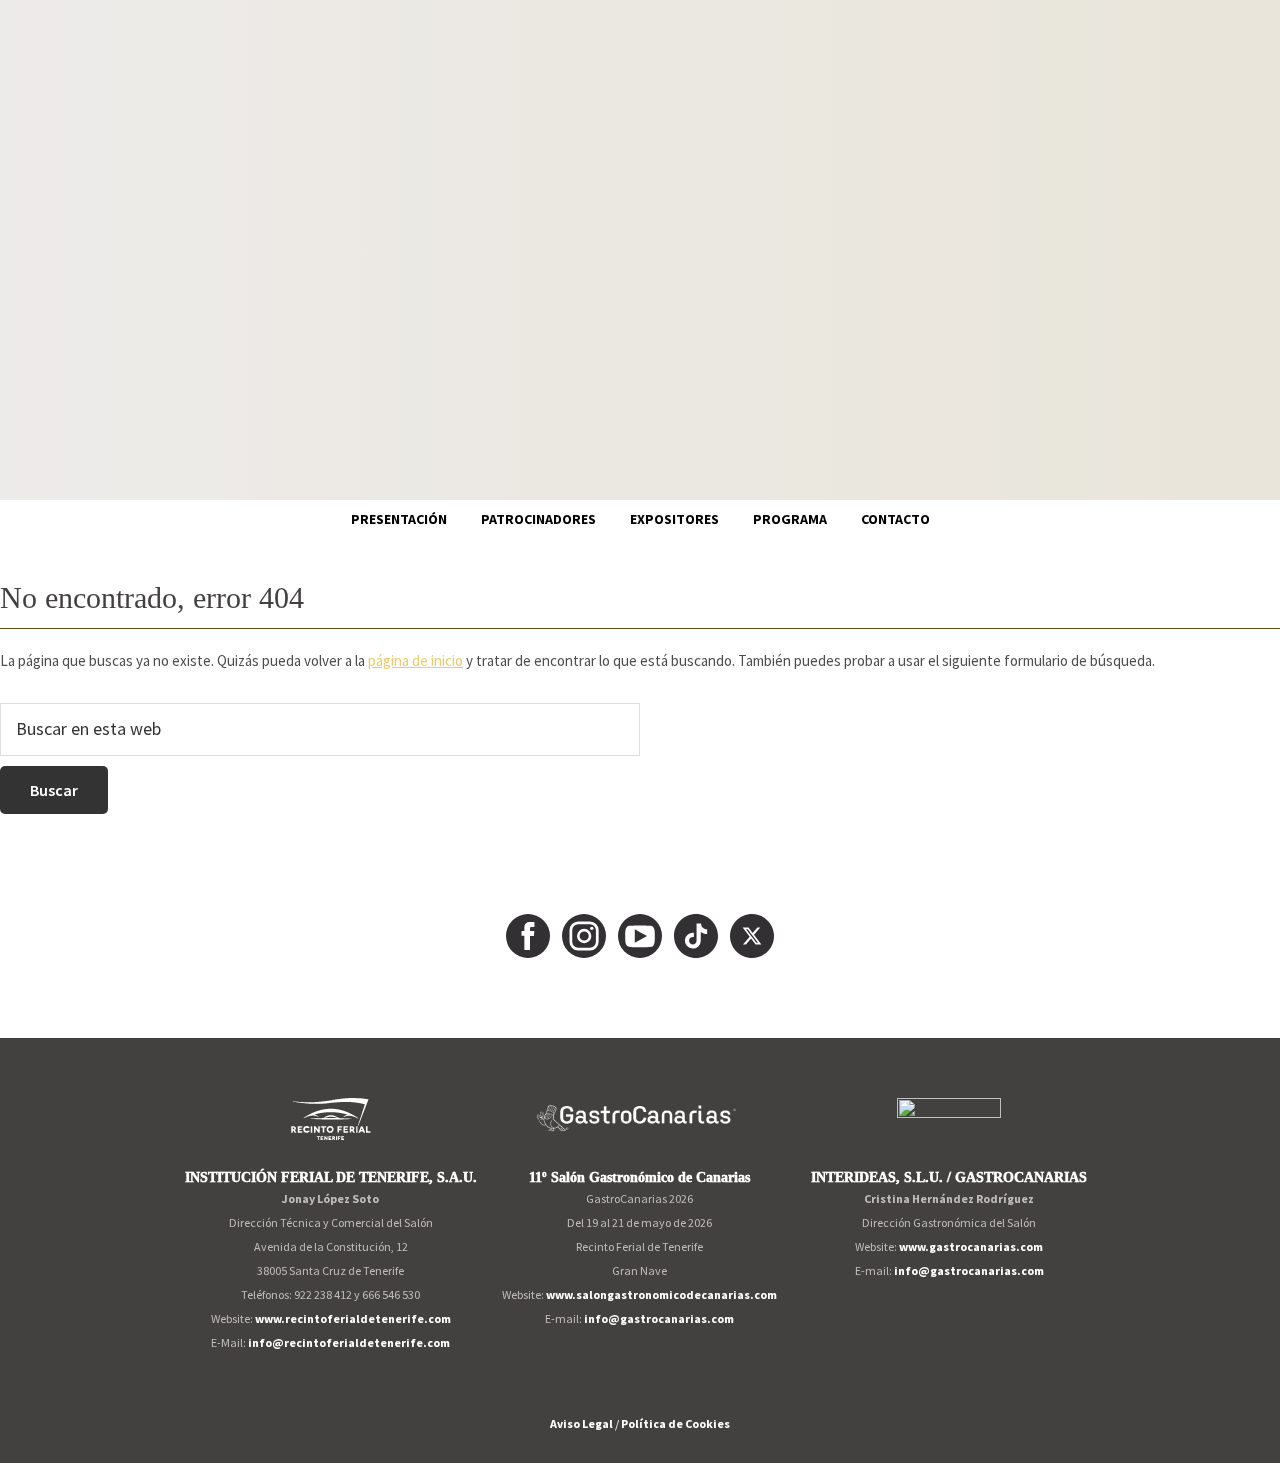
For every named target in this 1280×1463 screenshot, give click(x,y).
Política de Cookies (675, 1423)
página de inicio (415, 660)
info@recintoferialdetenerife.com (349, 1342)
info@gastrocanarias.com (659, 1318)
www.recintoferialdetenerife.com (353, 1318)
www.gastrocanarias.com (971, 1246)
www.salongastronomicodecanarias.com (661, 1294)
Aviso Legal (581, 1423)
